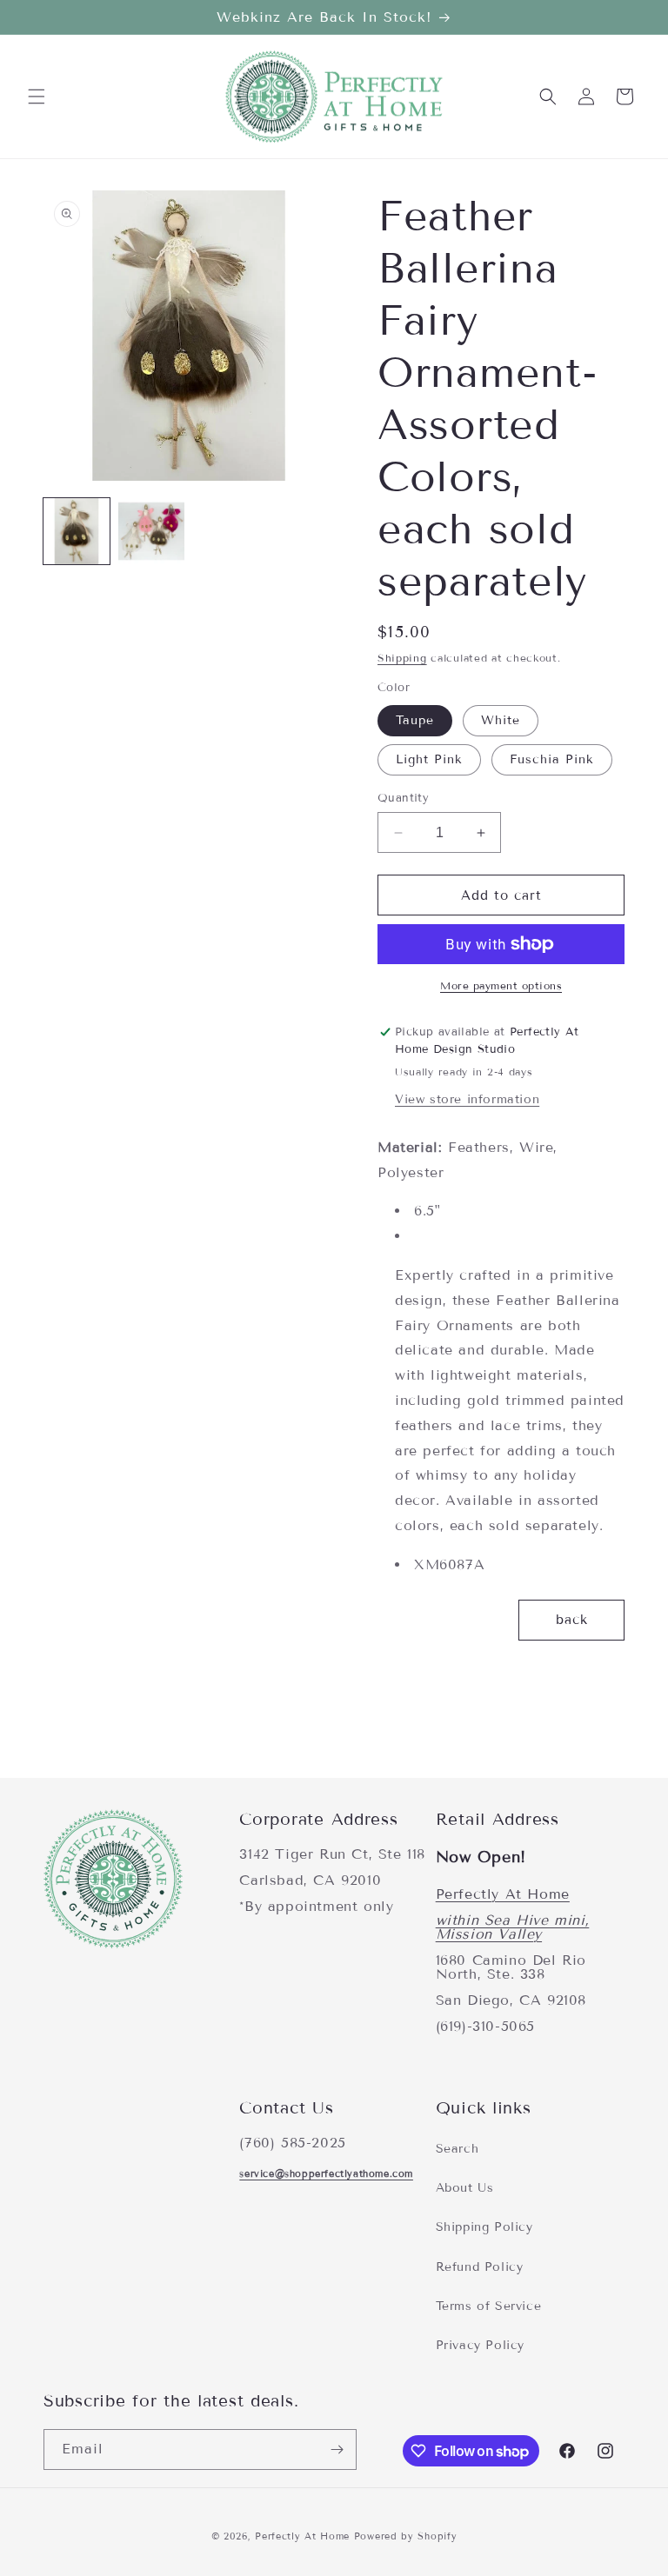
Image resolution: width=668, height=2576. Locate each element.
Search (458, 2149)
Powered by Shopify (406, 2536)
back (572, 1620)
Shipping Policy (484, 2227)
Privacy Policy (480, 2345)
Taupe (415, 720)
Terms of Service (489, 2306)
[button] (37, 97)
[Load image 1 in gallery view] (77, 531)
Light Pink (429, 759)
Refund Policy (480, 2267)
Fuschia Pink (552, 759)
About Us (465, 2188)
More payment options (501, 985)
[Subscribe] (337, 2450)
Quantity (403, 798)
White (501, 720)
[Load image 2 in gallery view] (151, 531)
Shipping (402, 658)
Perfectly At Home (503, 1894)
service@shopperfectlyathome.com (326, 2173)
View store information (467, 1099)
